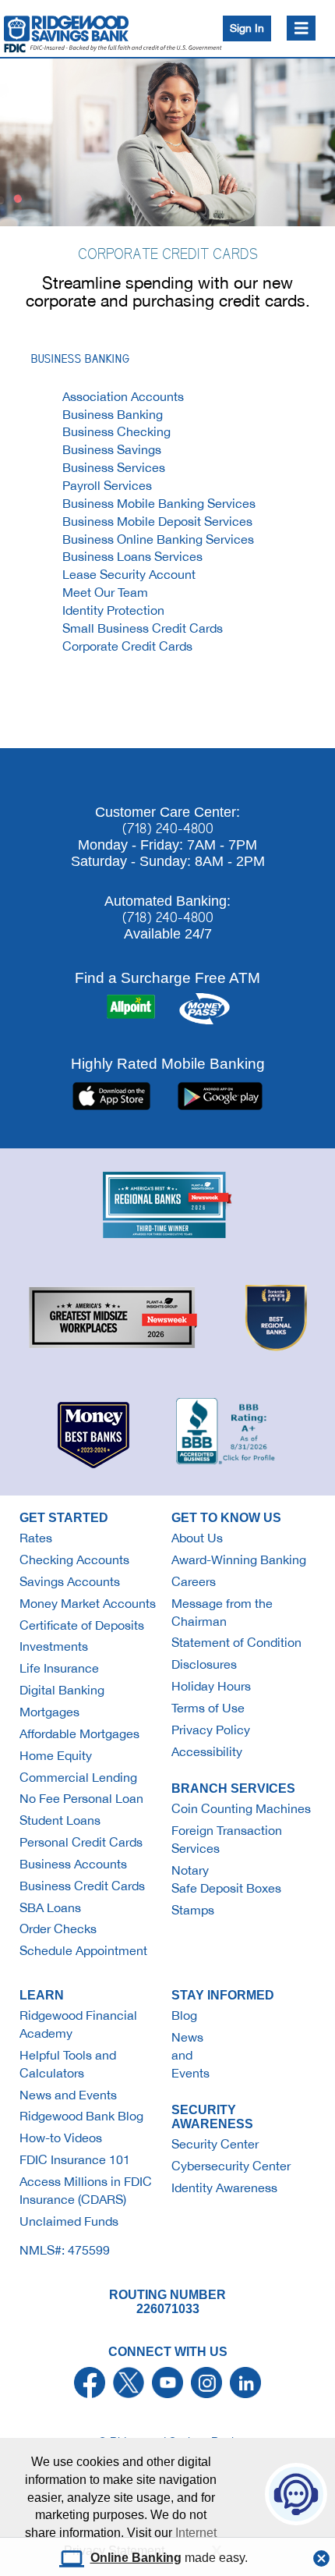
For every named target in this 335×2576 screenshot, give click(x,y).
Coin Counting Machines (241, 1808)
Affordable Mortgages (79, 1733)
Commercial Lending (78, 1777)
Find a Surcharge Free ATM (167, 978)
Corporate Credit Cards (127, 646)
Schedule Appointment (83, 1950)
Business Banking (113, 414)
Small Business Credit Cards (143, 628)
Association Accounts (123, 396)
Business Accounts (73, 1864)
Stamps (193, 1910)
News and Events (68, 2095)
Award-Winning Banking (239, 1559)
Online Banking (136, 2558)
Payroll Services (107, 485)
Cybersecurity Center (231, 2166)
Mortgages (49, 1712)
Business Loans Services (132, 556)
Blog (184, 2015)
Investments (54, 1646)
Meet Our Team (105, 592)
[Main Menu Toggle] (301, 28)
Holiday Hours (211, 1686)
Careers (194, 1581)
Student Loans (60, 1820)
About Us (197, 1538)
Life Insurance (59, 1668)
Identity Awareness (224, 2187)
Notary (190, 1870)
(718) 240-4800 (168, 829)
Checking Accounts (74, 1559)
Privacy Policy (211, 1730)
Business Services (114, 467)
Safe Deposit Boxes (226, 1888)
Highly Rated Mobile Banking (168, 1063)
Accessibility (207, 1751)
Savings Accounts (70, 1581)
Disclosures (204, 1664)
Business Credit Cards (82, 1886)
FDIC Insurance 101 (75, 2159)
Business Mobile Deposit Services (157, 521)
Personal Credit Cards (81, 1842)
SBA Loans (50, 1907)
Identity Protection (113, 610)
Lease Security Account (129, 574)
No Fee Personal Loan (81, 1798)
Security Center (215, 2144)
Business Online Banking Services (158, 539)
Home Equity (56, 1755)
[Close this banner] (321, 2554)
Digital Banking (62, 1690)
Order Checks (58, 1928)
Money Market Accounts (88, 1603)
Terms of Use (208, 1708)
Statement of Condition (236, 1642)
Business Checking (116, 431)
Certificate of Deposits (82, 1625)
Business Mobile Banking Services (159, 503)
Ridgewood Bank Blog (81, 2116)
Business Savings (112, 449)
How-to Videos (61, 2138)
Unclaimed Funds (69, 2221)
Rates (36, 1538)
